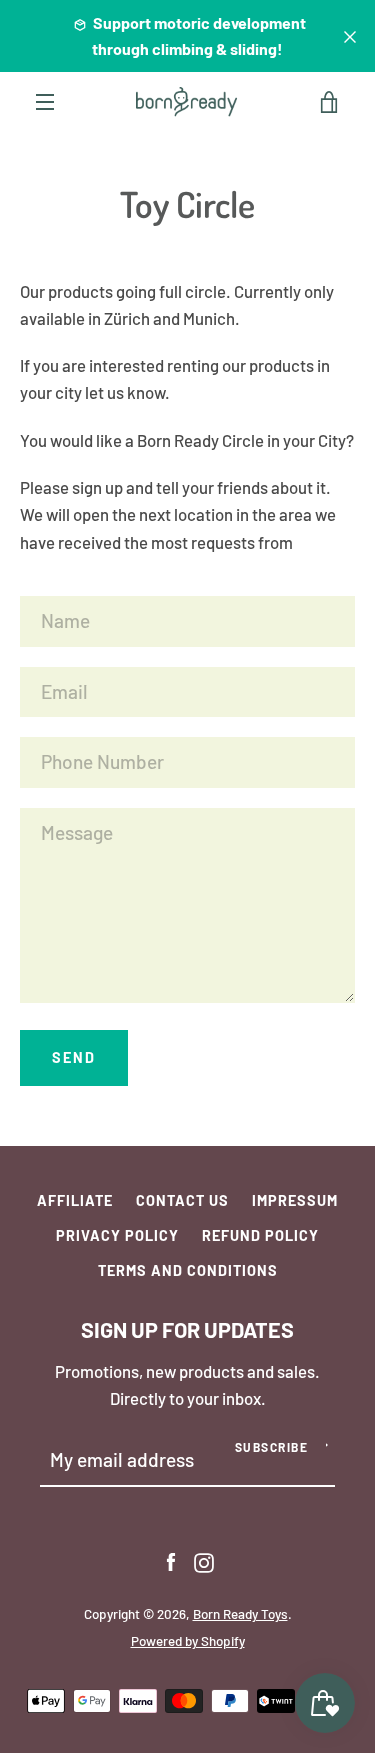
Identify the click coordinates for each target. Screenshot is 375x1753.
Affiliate (75, 1200)
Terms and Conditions (188, 1270)
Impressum (295, 1200)
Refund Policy (260, 1235)
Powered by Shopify (188, 1641)
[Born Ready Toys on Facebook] (171, 1560)
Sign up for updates (187, 1329)
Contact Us (182, 1200)
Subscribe (272, 1447)
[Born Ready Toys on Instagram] (204, 1560)
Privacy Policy (117, 1235)
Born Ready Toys (240, 1614)
